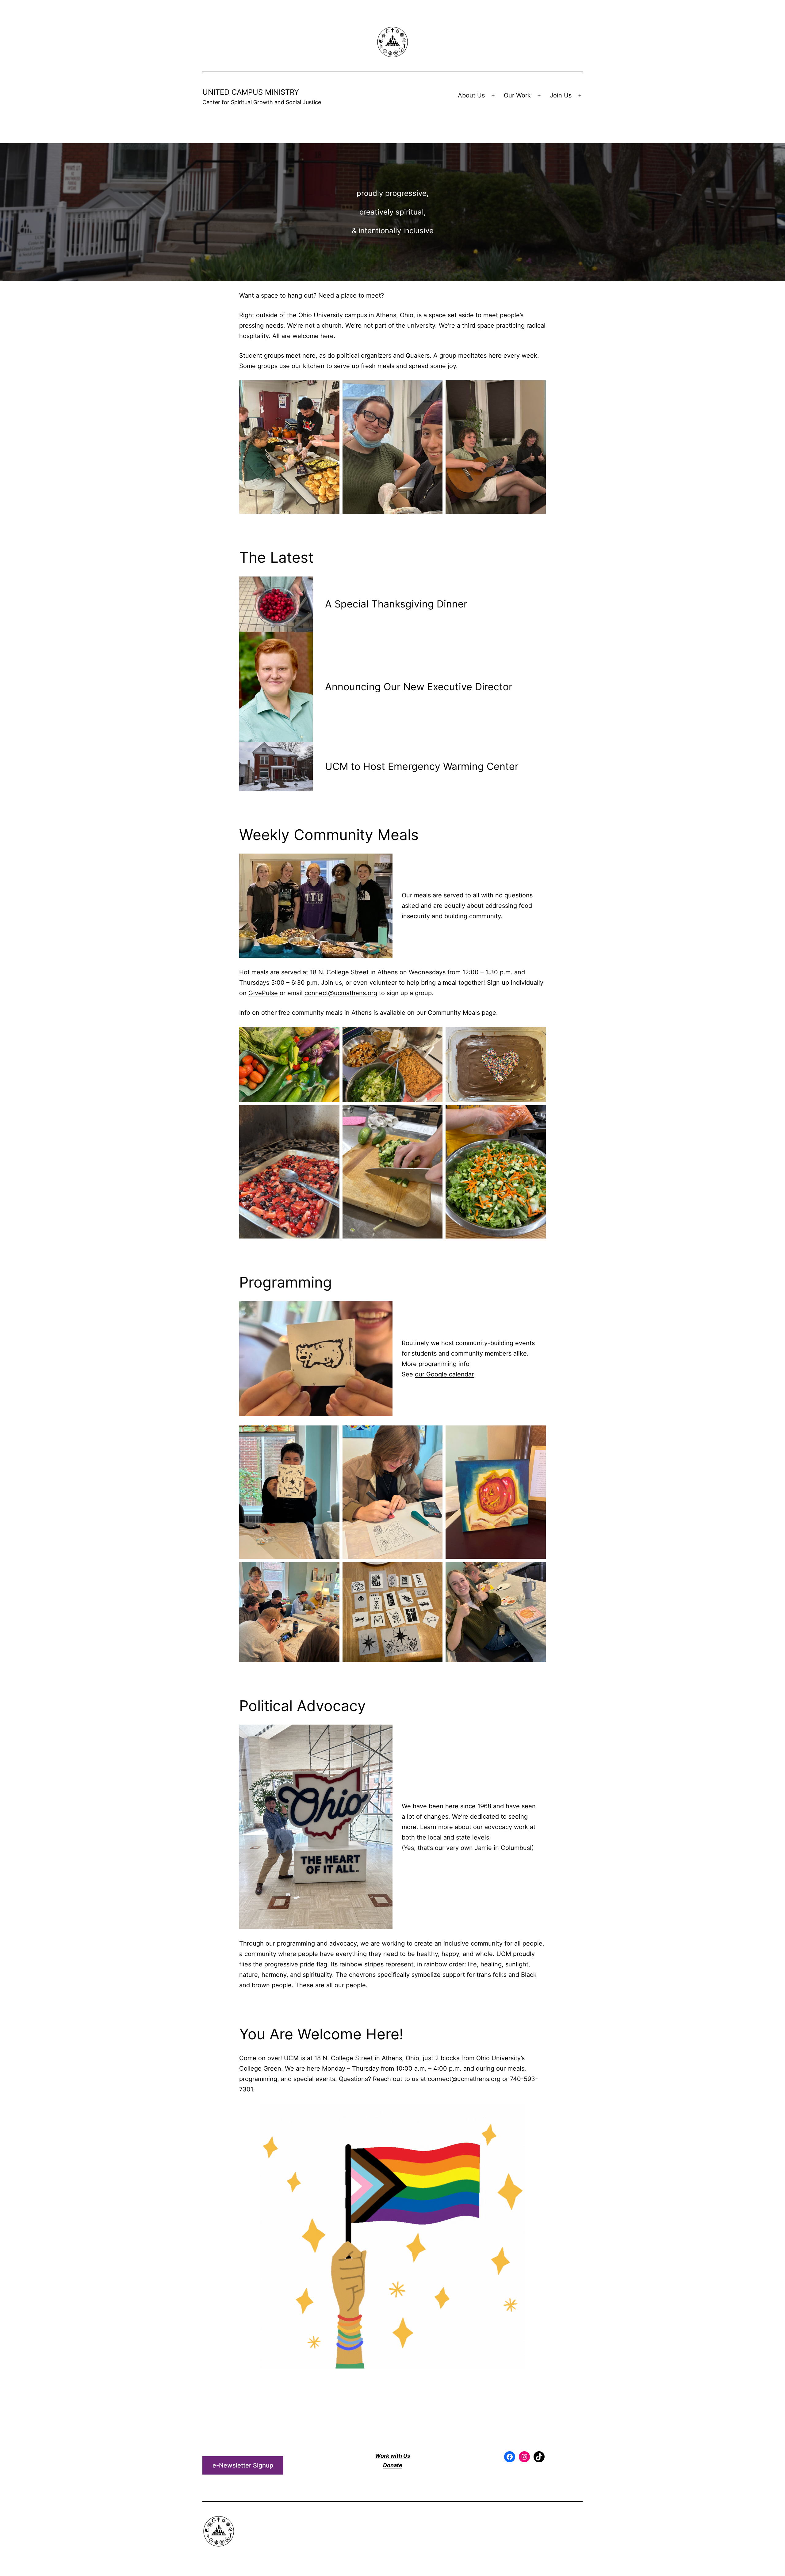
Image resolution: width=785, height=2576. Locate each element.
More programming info (436, 1364)
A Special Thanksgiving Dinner (396, 604)
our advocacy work (501, 1827)
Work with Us (393, 2456)
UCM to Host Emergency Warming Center (422, 766)
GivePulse (263, 993)
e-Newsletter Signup (243, 2465)
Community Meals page (462, 1013)
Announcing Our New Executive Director (419, 687)
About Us (471, 95)
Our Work (517, 95)
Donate (393, 2465)
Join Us (561, 95)
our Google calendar (444, 1374)
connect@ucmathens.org (341, 993)
